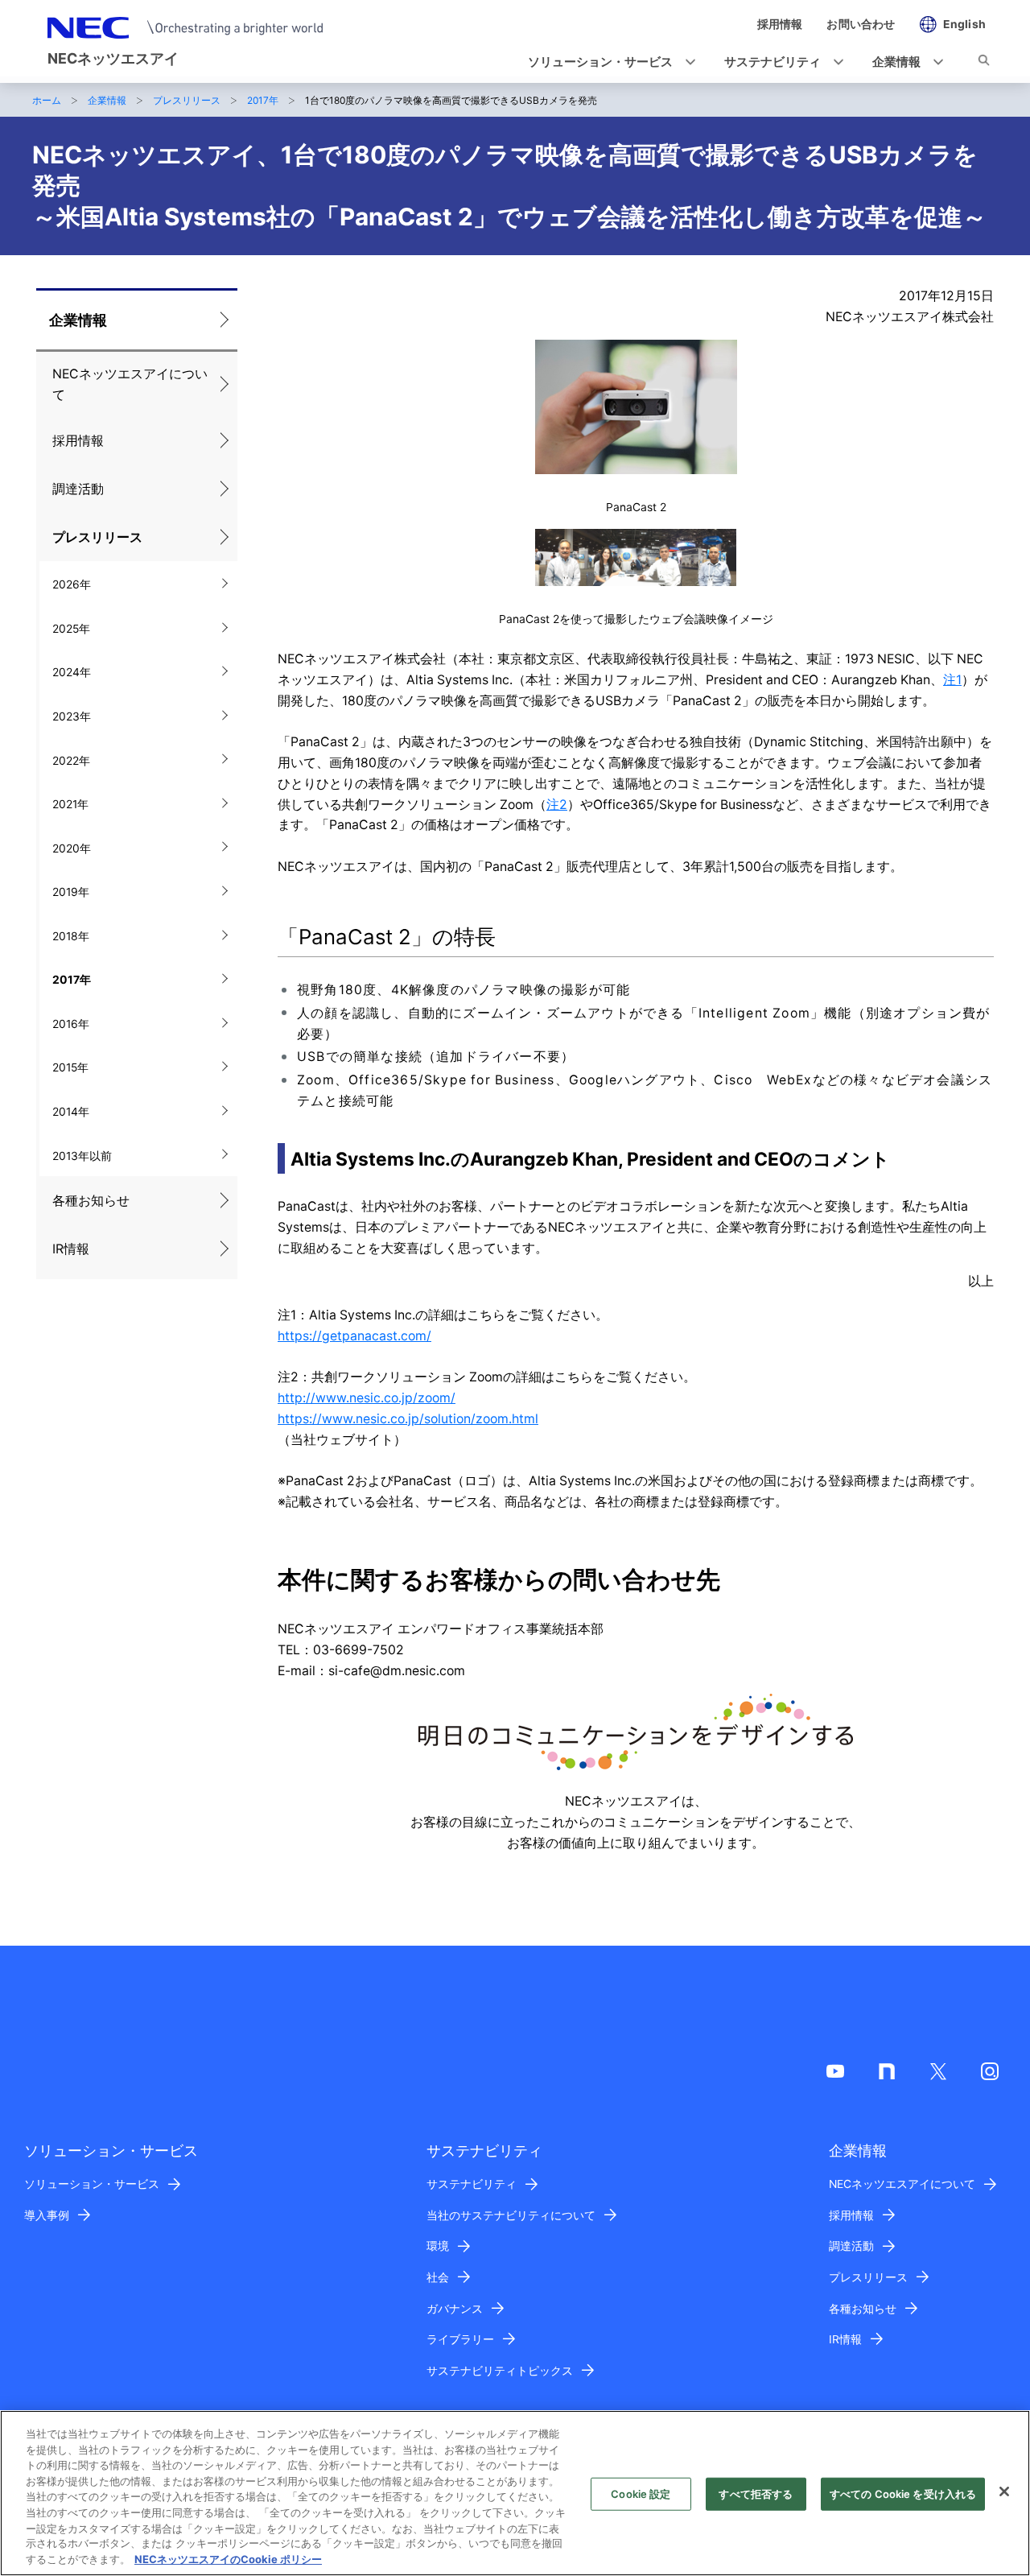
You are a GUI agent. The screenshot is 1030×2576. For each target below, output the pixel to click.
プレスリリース (187, 100)
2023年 (72, 716)
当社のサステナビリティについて (511, 2215)
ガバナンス (455, 2309)
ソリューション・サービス (92, 2184)
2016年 (71, 1024)
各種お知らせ (91, 1201)
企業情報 (107, 100)
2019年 (71, 892)
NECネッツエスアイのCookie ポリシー (228, 2559)
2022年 (71, 761)
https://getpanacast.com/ (354, 1336)
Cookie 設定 (641, 2494)
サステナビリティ (472, 2184)
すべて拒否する (756, 2494)
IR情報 (71, 1249)
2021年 (70, 804)
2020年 (72, 848)
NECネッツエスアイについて (130, 384)
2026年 (72, 584)
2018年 (71, 936)
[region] (515, 2493)
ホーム (47, 100)
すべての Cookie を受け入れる (903, 2494)
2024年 (72, 672)
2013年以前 (82, 1156)
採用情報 (78, 441)
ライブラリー (460, 2339)
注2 (557, 805)
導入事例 (47, 2215)
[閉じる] (1004, 2491)
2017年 (263, 100)
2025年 (71, 629)
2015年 (70, 1067)
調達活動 (78, 489)
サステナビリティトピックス (500, 2371)
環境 (438, 2246)
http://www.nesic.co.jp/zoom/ (367, 1398)
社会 (438, 2277)
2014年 (71, 1112)
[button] (607, 62)
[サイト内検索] (984, 63)
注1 (952, 680)
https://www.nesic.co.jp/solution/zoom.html (408, 1419)
